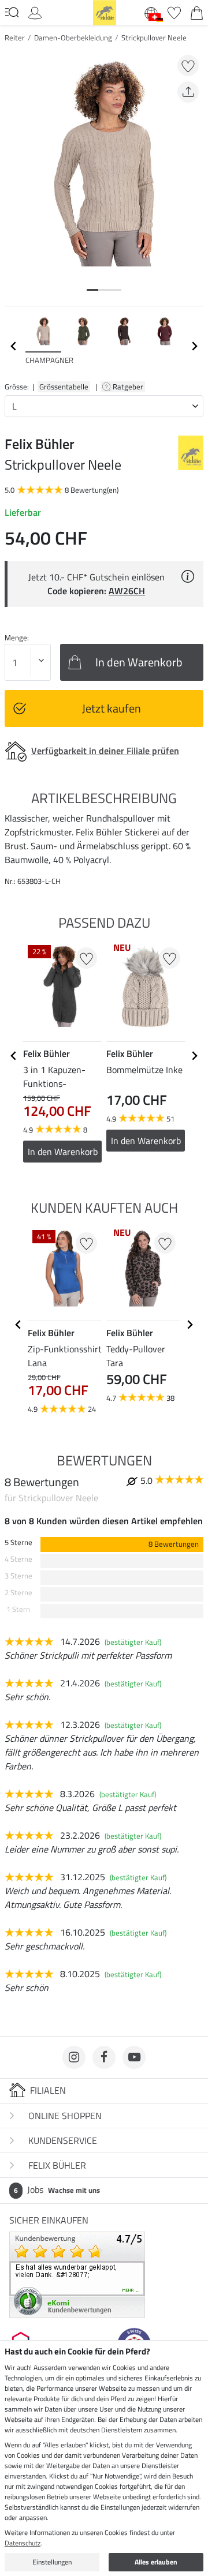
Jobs (57, 2189)
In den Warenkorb (63, 1152)
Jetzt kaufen (112, 708)
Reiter (15, 38)
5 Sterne (18, 1542)
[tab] (92, 290)
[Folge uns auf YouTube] (134, 2057)
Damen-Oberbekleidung (73, 38)
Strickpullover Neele (154, 38)
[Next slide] (194, 346)
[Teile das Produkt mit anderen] (188, 92)
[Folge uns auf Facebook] (104, 2057)
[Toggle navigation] (12, 12)
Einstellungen (52, 2562)
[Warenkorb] (197, 12)
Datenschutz (23, 2543)
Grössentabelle (64, 387)
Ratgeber (129, 387)
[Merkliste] (174, 12)
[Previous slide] (14, 346)
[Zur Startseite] (105, 12)
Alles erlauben (156, 2562)
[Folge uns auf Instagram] (74, 2057)
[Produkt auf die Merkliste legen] (188, 65)
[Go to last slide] (14, 1056)
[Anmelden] (35, 12)
